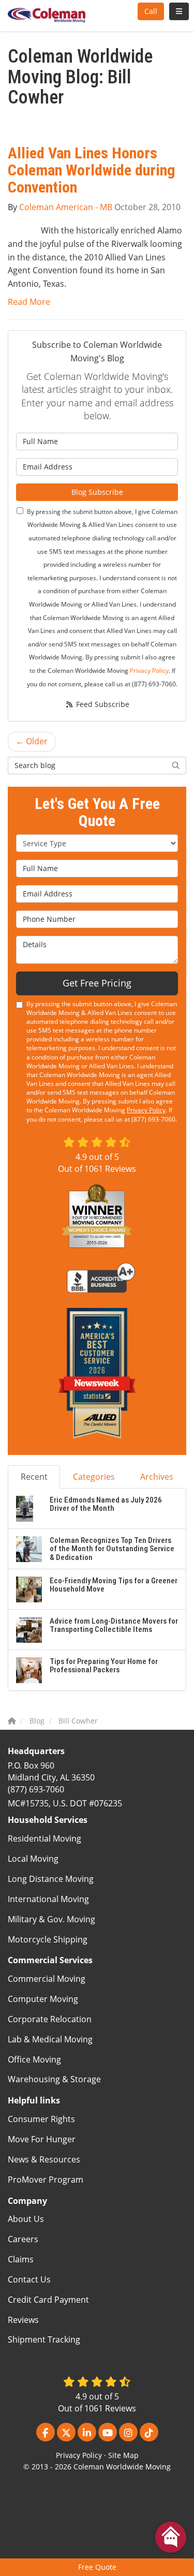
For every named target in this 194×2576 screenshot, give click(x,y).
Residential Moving (44, 1838)
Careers (23, 2239)
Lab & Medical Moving (50, 2039)
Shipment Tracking (44, 2339)
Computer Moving (43, 1999)
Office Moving (34, 2059)
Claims (21, 2259)
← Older (32, 741)
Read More (29, 302)
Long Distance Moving (51, 1879)
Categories (94, 1477)
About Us (26, 2219)
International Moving (48, 1899)
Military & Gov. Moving (51, 1919)
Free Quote (97, 2567)
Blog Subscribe (97, 492)
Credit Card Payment (48, 2300)
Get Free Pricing (97, 983)
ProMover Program (46, 2180)
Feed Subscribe (102, 704)
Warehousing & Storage (54, 2079)
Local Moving (33, 1859)
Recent (34, 1477)
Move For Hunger (42, 2139)
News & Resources (44, 2159)
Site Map (123, 2455)
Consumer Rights (41, 2119)
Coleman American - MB (66, 207)
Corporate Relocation (50, 2019)
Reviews (23, 2320)
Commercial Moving (47, 1979)
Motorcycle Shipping (48, 1939)
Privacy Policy (149, 671)
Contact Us (29, 2279)
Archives (157, 1477)
